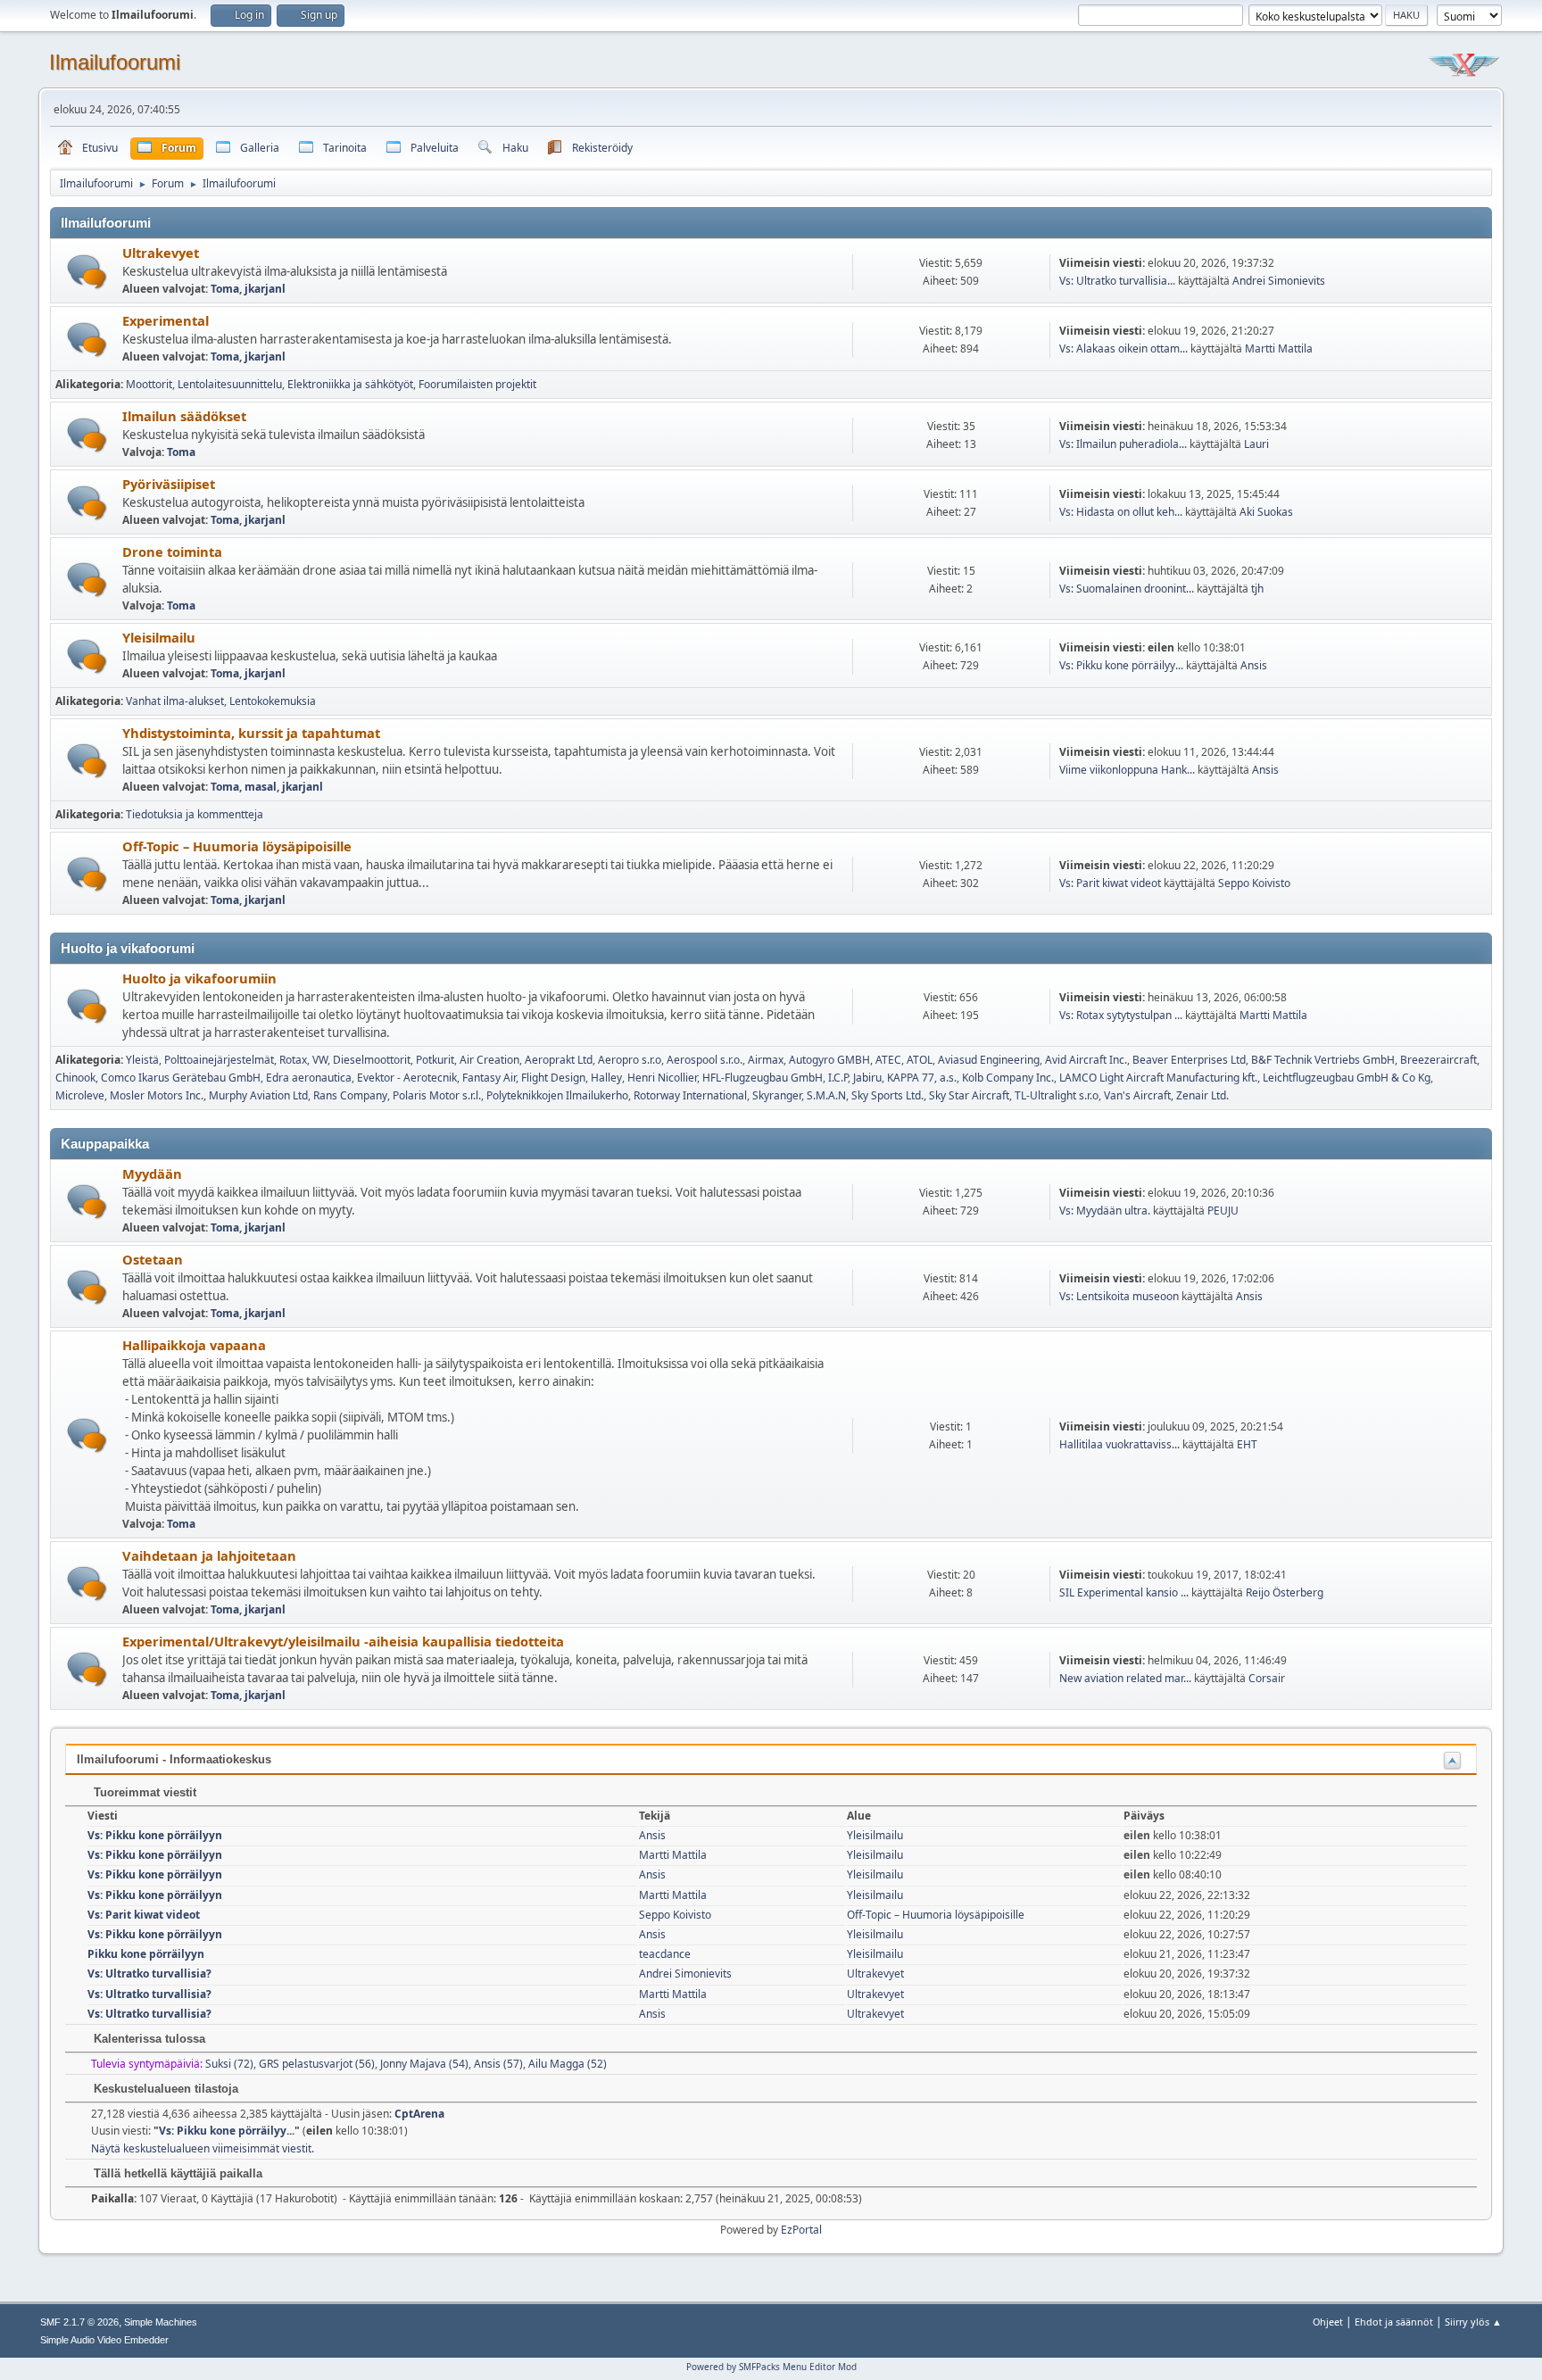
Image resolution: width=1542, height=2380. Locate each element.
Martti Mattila (1279, 348)
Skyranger (777, 1095)
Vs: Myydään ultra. (1105, 1211)
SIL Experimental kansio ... (1124, 1592)
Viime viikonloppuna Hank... (1127, 770)
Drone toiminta (172, 551)
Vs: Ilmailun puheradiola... (1123, 444)
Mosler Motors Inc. (157, 1095)
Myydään (152, 1173)
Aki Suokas (1266, 512)
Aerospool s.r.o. (705, 1060)
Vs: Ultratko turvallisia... (1117, 281)
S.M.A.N (826, 1095)
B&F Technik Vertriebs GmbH (1323, 1060)
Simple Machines (161, 2322)
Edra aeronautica (309, 1078)
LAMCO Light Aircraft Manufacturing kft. (1158, 1078)
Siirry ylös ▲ (1473, 2322)
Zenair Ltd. (1202, 1095)
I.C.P (838, 1078)
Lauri (1256, 444)
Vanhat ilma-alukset (175, 701)
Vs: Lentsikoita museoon (1119, 1296)
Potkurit (435, 1060)
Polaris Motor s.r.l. (437, 1095)
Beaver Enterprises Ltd (1189, 1060)
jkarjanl (265, 289)
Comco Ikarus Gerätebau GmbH (181, 1078)
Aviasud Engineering (989, 1060)
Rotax (293, 1060)
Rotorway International (690, 1095)
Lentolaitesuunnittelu (230, 384)
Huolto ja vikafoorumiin (199, 978)
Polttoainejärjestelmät (219, 1060)
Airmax (766, 1060)
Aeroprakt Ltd (559, 1060)
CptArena (419, 2114)
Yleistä (142, 1060)
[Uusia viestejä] (87, 272)
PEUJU (1223, 1211)
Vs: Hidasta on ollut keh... (1121, 512)
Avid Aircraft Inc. (1086, 1060)
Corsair (1267, 1678)
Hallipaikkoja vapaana (194, 1345)
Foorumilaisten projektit (477, 384)
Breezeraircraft (1438, 1060)
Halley (606, 1078)
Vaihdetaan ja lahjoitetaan (209, 1555)
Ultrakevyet (161, 253)
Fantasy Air (489, 1078)
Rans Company (350, 1095)
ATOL (920, 1060)
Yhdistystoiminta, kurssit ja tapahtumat (251, 733)
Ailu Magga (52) (568, 2064)
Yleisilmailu (159, 637)
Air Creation (489, 1060)
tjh (1257, 589)
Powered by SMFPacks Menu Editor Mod (771, 2367)
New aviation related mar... (1125, 1678)
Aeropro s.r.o (630, 1060)
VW (320, 1060)
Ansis (1254, 665)
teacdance (665, 1954)
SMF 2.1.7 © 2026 (79, 2322)
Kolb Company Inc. (1008, 1078)
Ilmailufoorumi (115, 62)
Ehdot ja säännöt (1394, 2322)
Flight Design (553, 1078)
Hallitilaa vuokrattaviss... (1119, 1444)
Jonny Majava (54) (424, 2064)
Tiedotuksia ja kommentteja (195, 814)
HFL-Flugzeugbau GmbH (763, 1078)
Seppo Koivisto (1254, 883)
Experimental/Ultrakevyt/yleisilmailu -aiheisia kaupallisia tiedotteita (343, 1641)
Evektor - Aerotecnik (407, 1078)
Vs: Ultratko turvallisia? (149, 1974)
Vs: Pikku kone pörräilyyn (155, 1835)
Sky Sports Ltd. (887, 1095)
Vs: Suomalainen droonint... (1127, 589)
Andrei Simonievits (1279, 281)
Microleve (80, 1095)
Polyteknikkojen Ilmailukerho (557, 1095)
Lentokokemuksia (273, 701)
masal (261, 787)
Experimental (166, 320)
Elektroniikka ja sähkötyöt (350, 384)
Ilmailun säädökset (184, 416)
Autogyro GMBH (829, 1060)
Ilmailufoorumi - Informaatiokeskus (174, 1759)
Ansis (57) (498, 2064)
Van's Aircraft (1137, 1095)
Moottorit (149, 384)
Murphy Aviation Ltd (258, 1095)
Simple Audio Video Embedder (104, 2340)
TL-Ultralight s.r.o (1057, 1095)
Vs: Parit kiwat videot (1110, 883)
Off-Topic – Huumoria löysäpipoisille (237, 846)
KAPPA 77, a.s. (922, 1078)
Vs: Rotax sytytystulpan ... (1121, 1015)
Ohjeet (1328, 2322)
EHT (1247, 1444)
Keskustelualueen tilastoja (164, 2089)
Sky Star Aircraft (969, 1095)
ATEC (888, 1060)
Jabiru (867, 1078)
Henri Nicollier (662, 1078)
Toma (225, 289)
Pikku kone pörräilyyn (146, 1954)
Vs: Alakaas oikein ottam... (1123, 348)
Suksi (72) (229, 2064)
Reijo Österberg (1285, 1592)
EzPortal (801, 2230)
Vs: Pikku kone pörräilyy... (1121, 665)
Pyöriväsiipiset (169, 484)
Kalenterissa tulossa (148, 2039)
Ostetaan (153, 1259)
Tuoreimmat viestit (143, 1792)
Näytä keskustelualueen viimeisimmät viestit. (203, 2148)
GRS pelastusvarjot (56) (317, 2064)
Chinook (75, 1078)
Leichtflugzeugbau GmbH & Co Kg (1347, 1078)
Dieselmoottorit (372, 1060)
